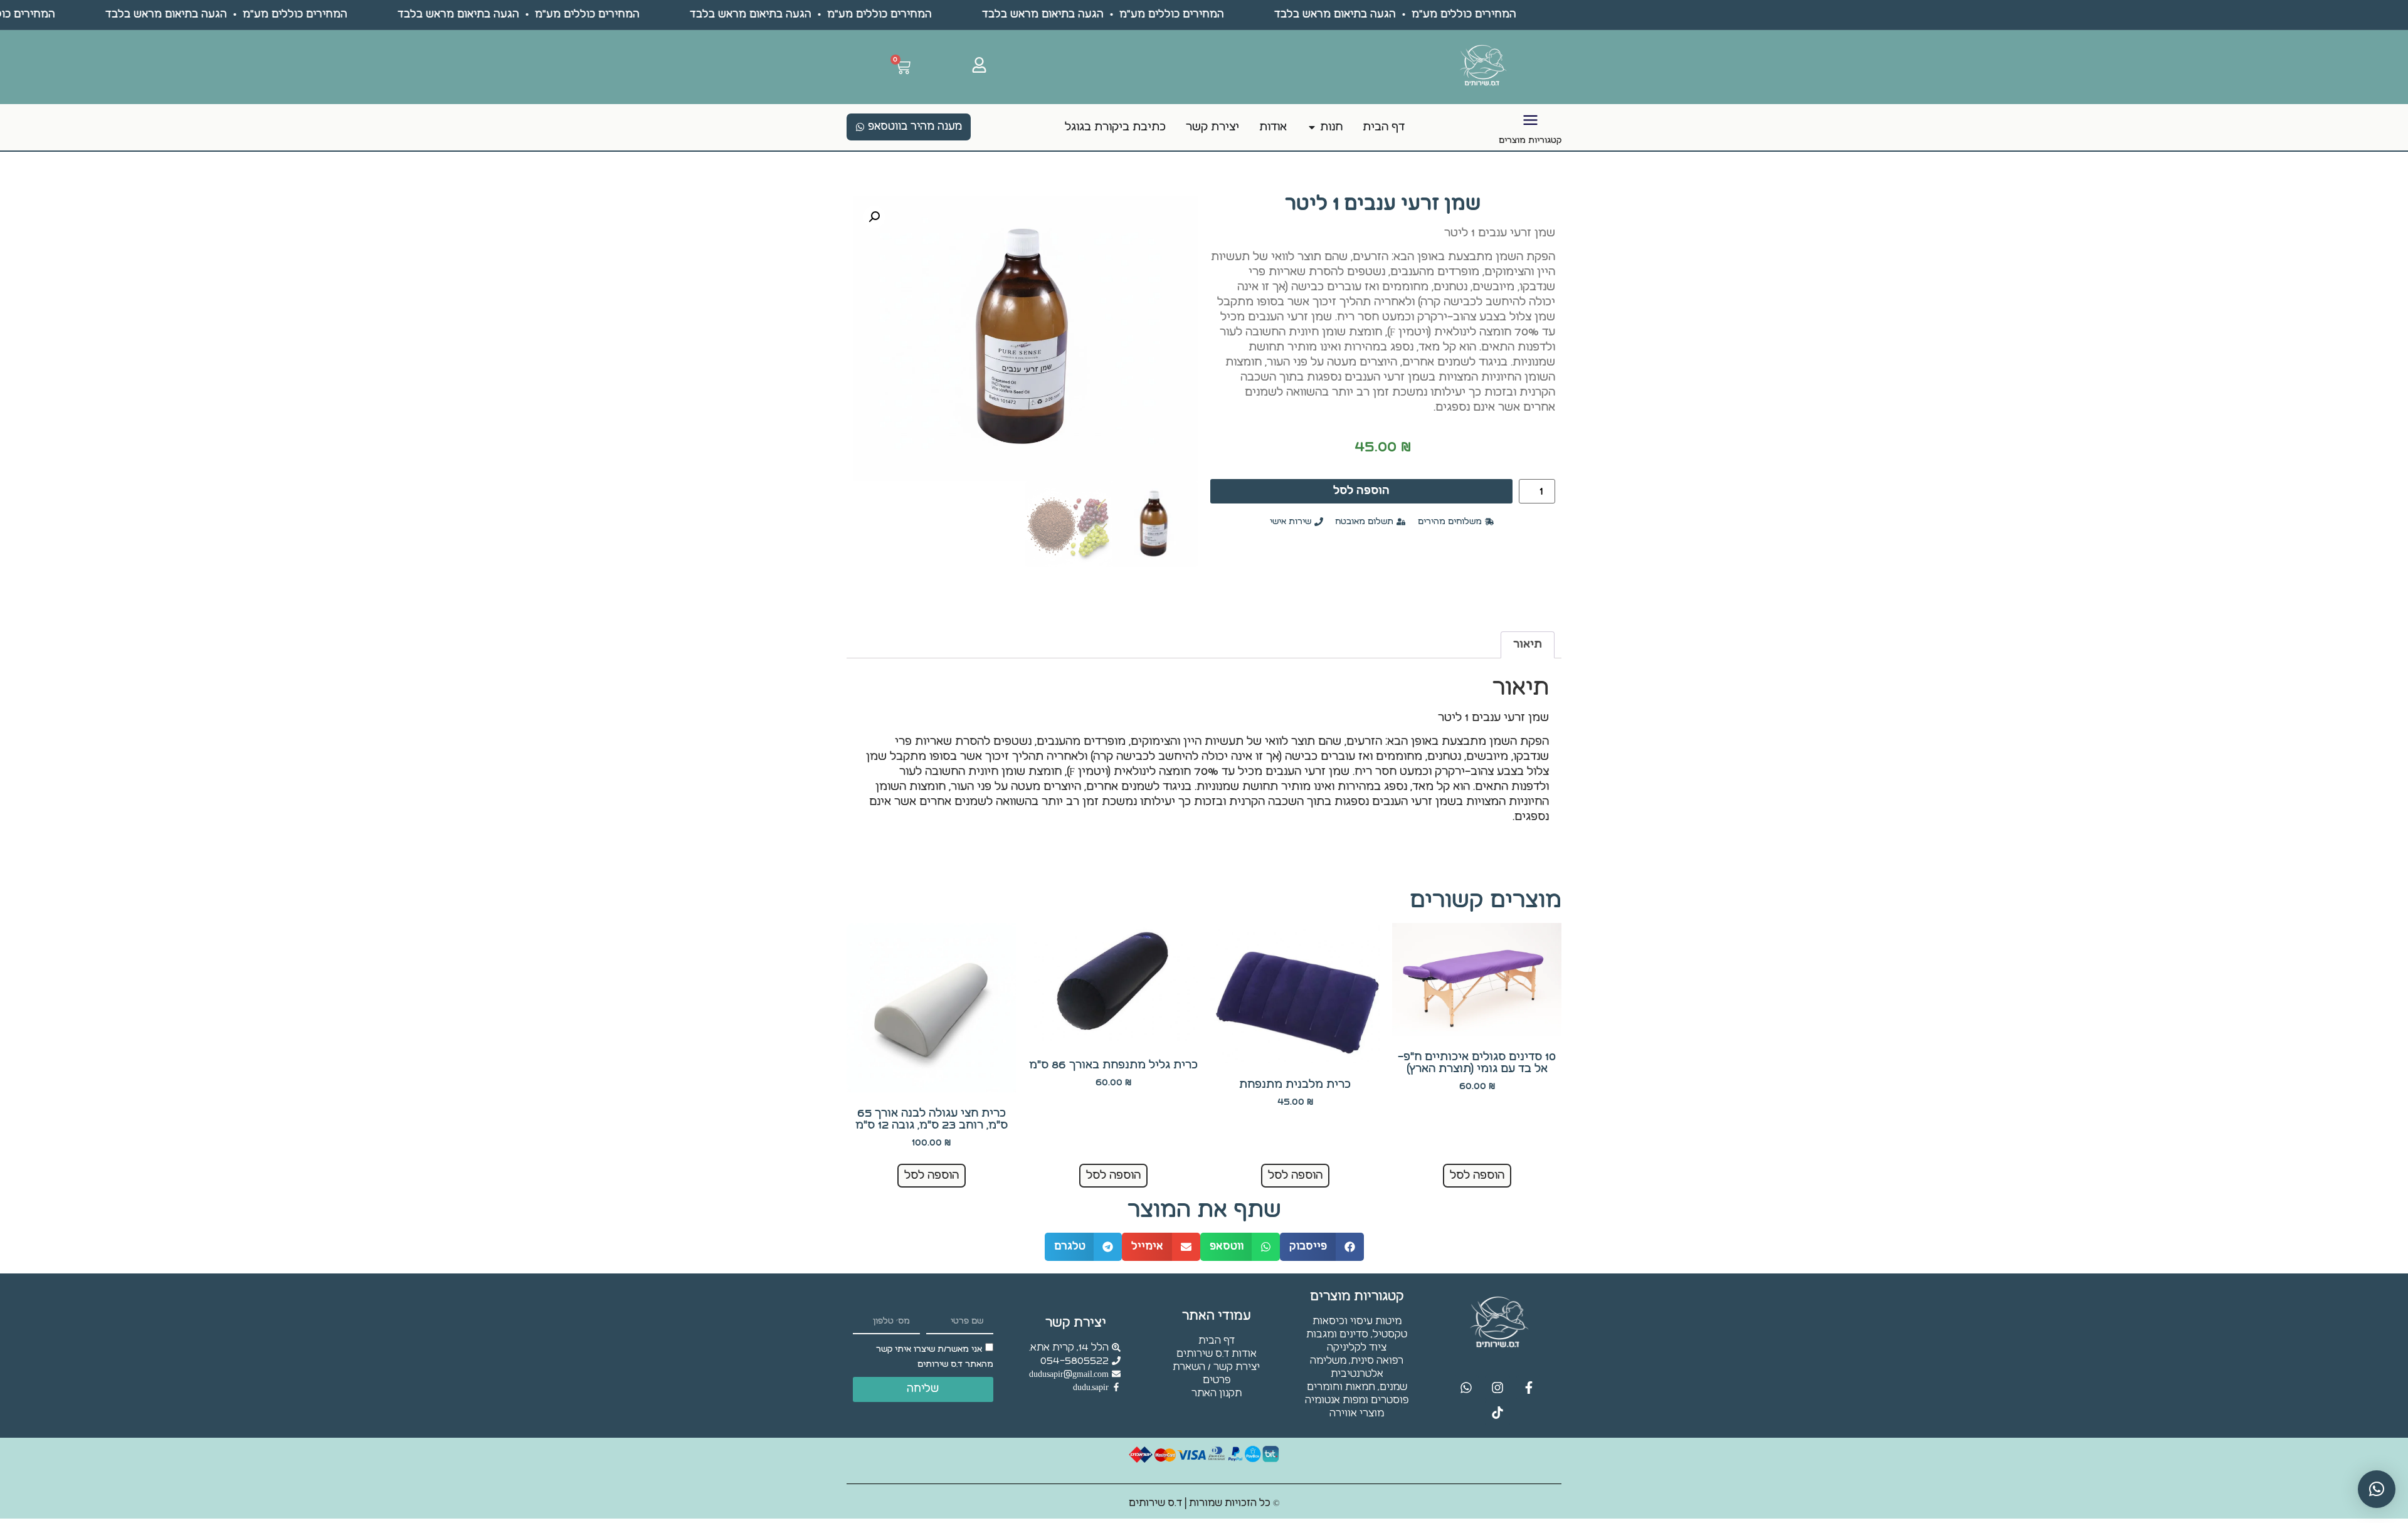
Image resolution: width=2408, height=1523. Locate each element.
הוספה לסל (1361, 491)
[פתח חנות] (1312, 127)
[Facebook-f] (1529, 1388)
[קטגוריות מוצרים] (1530, 120)
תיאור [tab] (1528, 644)
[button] (874, 217)
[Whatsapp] (1466, 1388)
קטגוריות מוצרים (1530, 140)
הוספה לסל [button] (1477, 1175)
